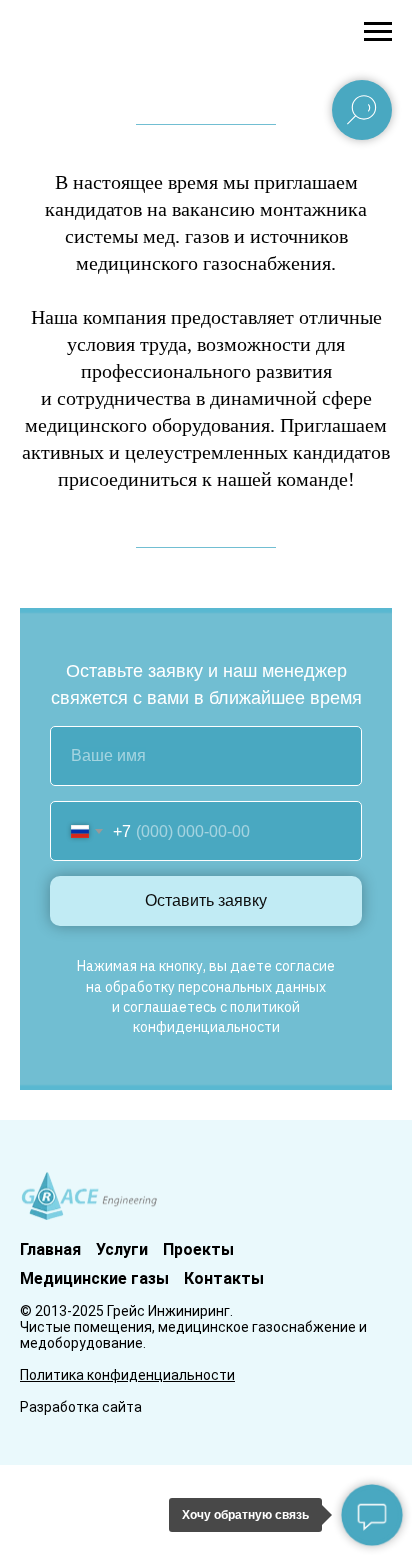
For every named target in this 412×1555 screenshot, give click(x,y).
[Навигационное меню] (378, 32)
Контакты (224, 1278)
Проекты (198, 1249)
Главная (50, 1249)
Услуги (122, 1249)
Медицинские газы (94, 1278)
